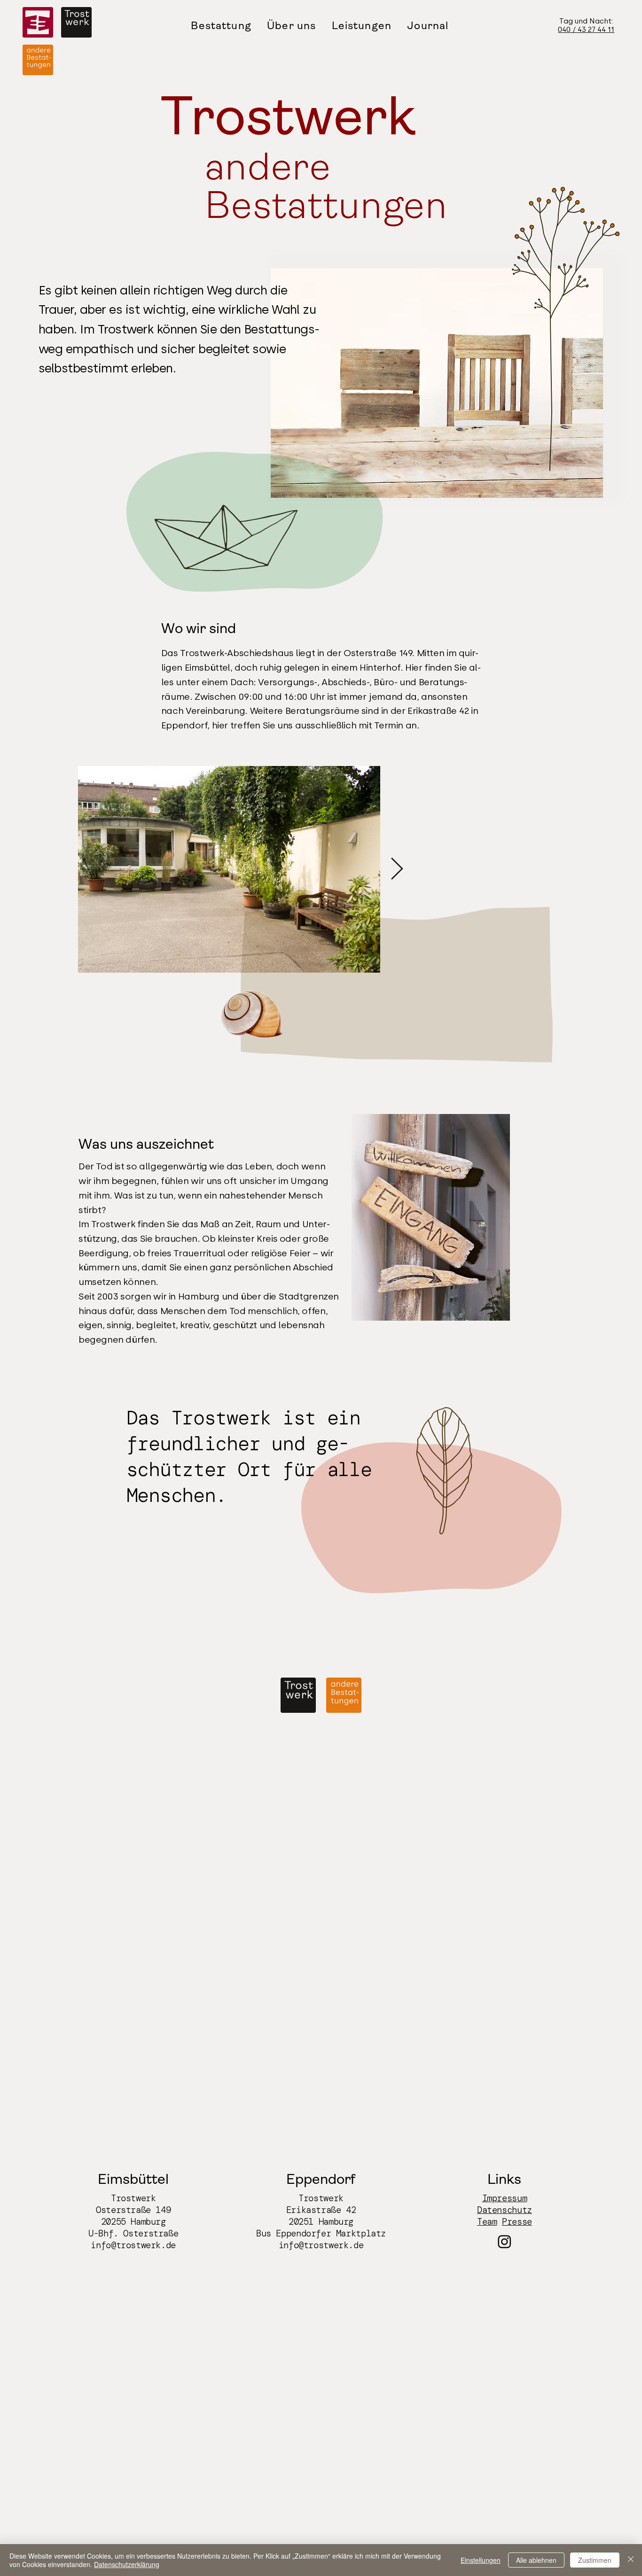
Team (487, 2222)
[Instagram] (505, 2241)
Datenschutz (505, 2210)
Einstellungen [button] (481, 2560)
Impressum (505, 2198)
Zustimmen (595, 2560)
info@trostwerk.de (133, 2245)
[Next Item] (397, 870)
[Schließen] (631, 2560)
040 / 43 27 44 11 (586, 30)
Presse (517, 2222)
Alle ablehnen (536, 2560)
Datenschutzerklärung (127, 2564)
